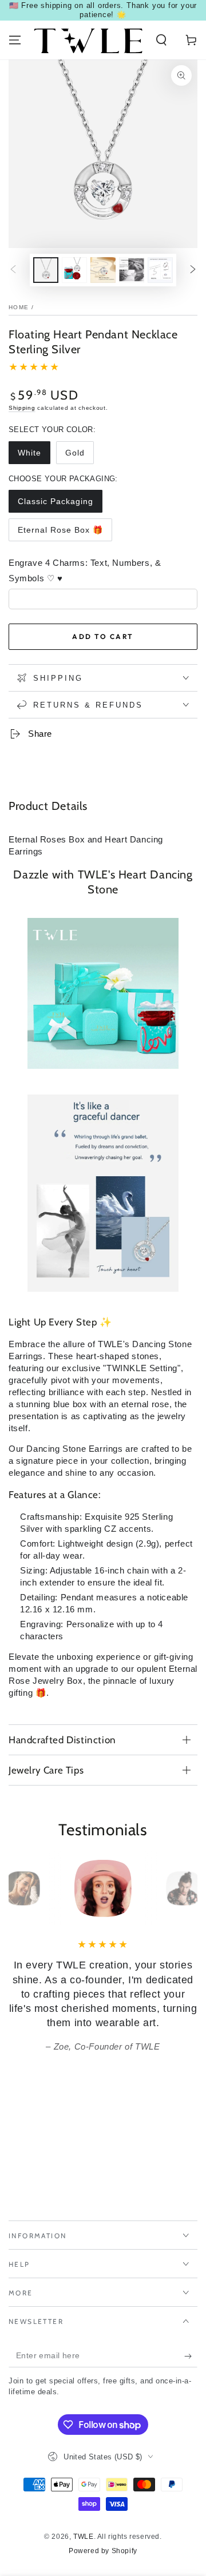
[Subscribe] (191, 2356)
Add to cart (103, 636)
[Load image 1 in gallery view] (46, 270)
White (29, 453)
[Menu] (15, 40)
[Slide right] (193, 270)
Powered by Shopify (103, 2551)
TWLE (83, 2537)
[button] (161, 40)
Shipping (22, 408)
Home (19, 307)
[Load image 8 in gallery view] (160, 270)
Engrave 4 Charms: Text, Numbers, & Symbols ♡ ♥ (85, 570)
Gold (75, 453)
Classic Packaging (56, 501)
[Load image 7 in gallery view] (132, 270)
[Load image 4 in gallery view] (103, 270)
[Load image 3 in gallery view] (74, 270)
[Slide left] (13, 270)
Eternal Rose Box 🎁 (60, 530)
